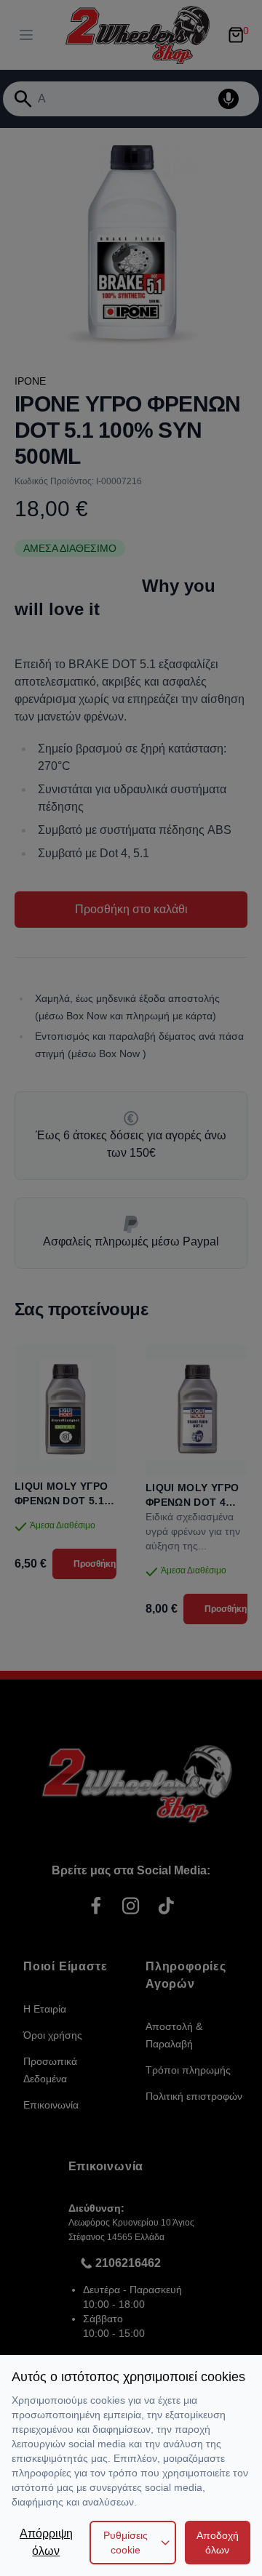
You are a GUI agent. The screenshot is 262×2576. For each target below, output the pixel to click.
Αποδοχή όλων (218, 2543)
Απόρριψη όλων (46, 2542)
